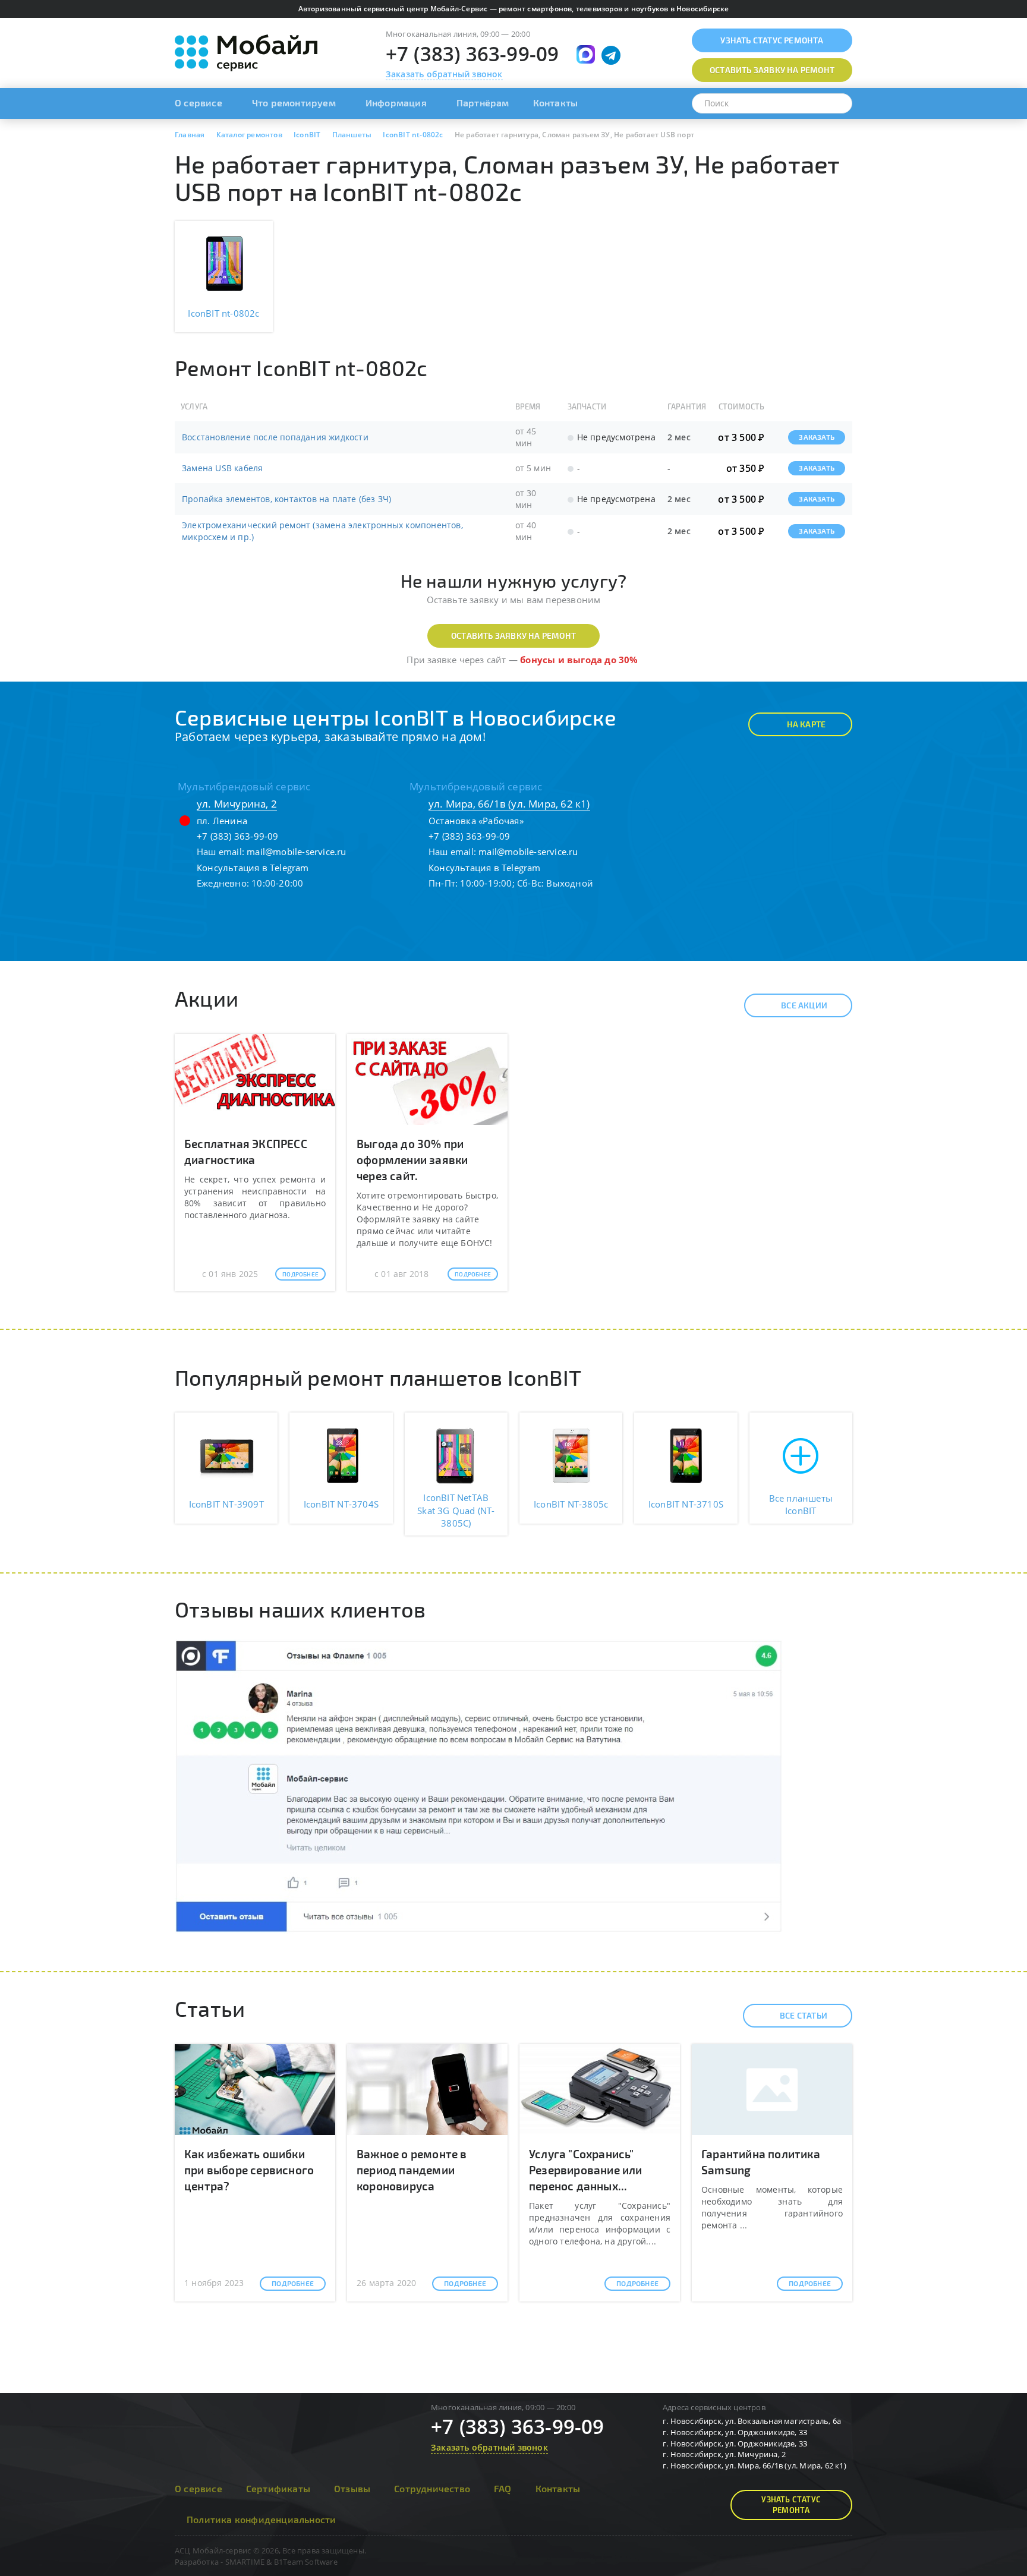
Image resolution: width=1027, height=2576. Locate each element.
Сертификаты (278, 2488)
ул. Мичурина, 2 (237, 804)
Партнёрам (483, 103)
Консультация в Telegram (253, 868)
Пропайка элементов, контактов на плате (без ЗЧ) (286, 499)
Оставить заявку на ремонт (513, 636)
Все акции (804, 1005)
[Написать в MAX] (586, 54)
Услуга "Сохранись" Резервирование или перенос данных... (586, 2170)
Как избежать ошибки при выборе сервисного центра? (249, 2170)
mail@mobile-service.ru (296, 852)
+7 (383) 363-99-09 (472, 54)
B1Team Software (306, 2562)
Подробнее (300, 1274)
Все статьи (804, 2015)
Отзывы (352, 2488)
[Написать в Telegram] (611, 55)
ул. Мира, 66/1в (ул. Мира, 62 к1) (509, 804)
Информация (396, 103)
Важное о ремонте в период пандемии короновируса (412, 2170)
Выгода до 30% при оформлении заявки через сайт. (412, 1160)
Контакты (556, 103)
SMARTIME (245, 2562)
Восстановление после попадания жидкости (275, 437)
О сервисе (199, 103)
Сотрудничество (432, 2488)
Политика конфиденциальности (261, 2519)
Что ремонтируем (294, 103)
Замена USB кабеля (222, 468)
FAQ (503, 2488)
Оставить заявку (772, 70)
